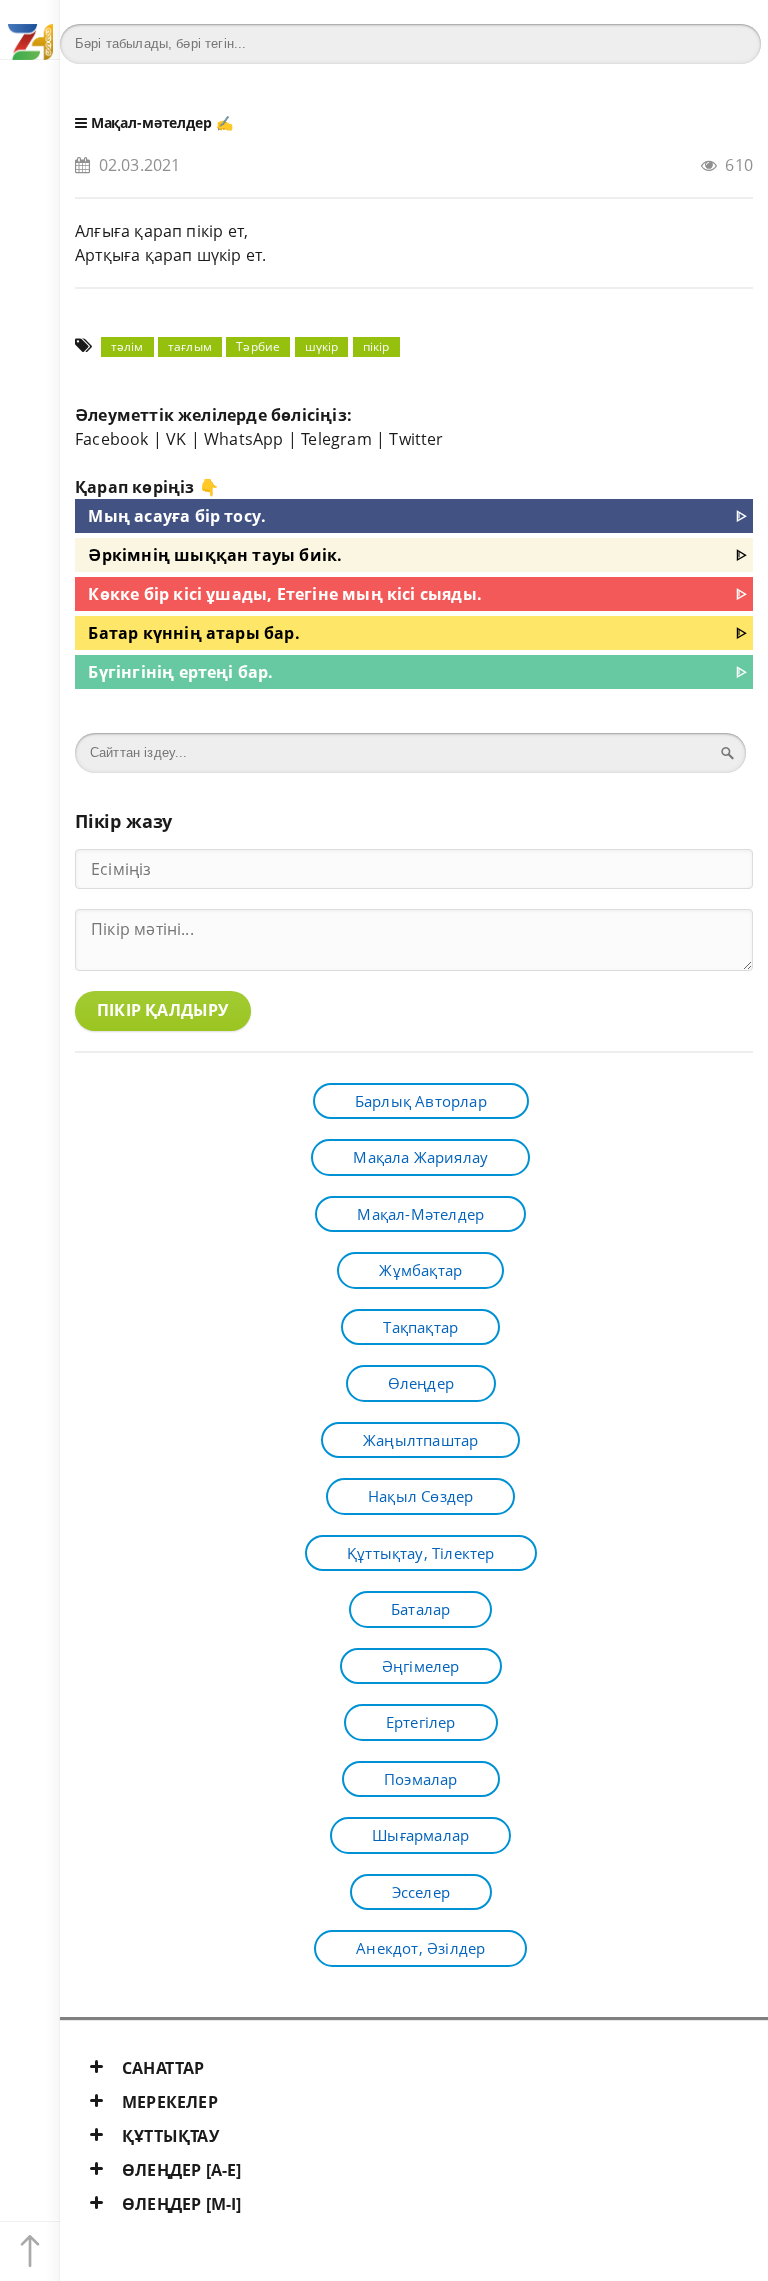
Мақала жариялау (420, 1157)
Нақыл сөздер (420, 1496)
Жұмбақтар (420, 1270)
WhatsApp (244, 439)
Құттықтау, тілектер (421, 1553)
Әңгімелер (421, 1666)
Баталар (420, 1609)
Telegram (336, 439)
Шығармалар (420, 1835)
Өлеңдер (421, 1383)
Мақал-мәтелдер (151, 122)
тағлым (190, 346)
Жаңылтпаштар (420, 1440)
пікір (376, 346)
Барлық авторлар (421, 1101)
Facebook (112, 439)
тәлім (127, 346)
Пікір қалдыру (163, 1010)
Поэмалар (421, 1779)
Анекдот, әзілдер (420, 1948)
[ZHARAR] (30, 30)
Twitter (416, 439)
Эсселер (421, 1892)
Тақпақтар (420, 1327)
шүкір (322, 346)
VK (176, 439)
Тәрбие (258, 346)
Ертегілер (421, 1722)
